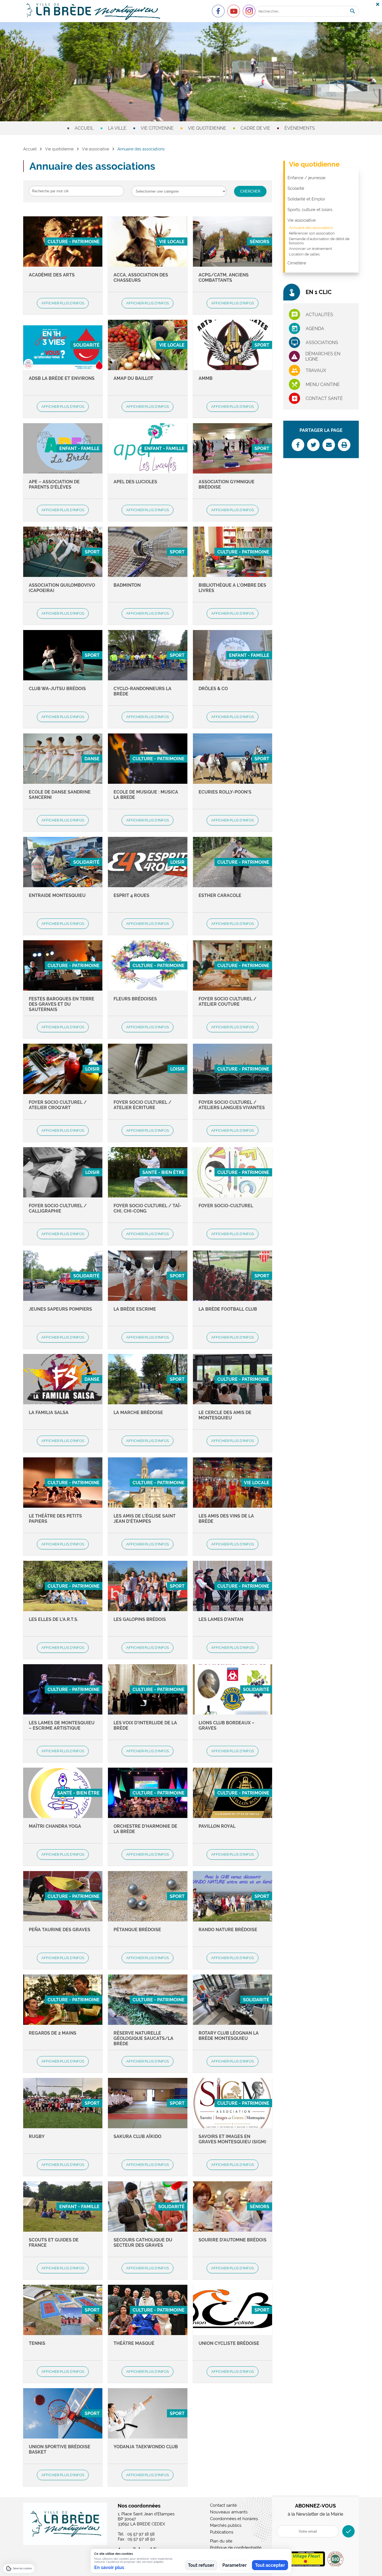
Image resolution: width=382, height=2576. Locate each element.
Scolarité (296, 188)
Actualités (319, 315)
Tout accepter (270, 2565)
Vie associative (95, 149)
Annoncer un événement (310, 249)
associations (322, 343)
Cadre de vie (255, 128)
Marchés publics (226, 2525)
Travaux (316, 370)
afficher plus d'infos (63, 303)
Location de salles (304, 254)
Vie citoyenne (157, 128)
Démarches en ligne (323, 356)
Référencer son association (312, 233)
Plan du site (221, 2541)
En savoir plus (109, 2567)
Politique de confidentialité (236, 2548)
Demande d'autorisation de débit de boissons (319, 241)
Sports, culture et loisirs (310, 210)
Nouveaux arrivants (229, 2512)
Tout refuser (201, 2565)
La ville (117, 128)
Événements (300, 128)
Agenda (315, 329)
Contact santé (324, 398)
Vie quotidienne (207, 128)
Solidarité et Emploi (306, 199)
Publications (222, 2532)
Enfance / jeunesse (306, 178)
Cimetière (297, 263)
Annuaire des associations (311, 228)
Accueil (84, 128)
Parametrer (234, 2565)
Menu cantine (323, 384)
